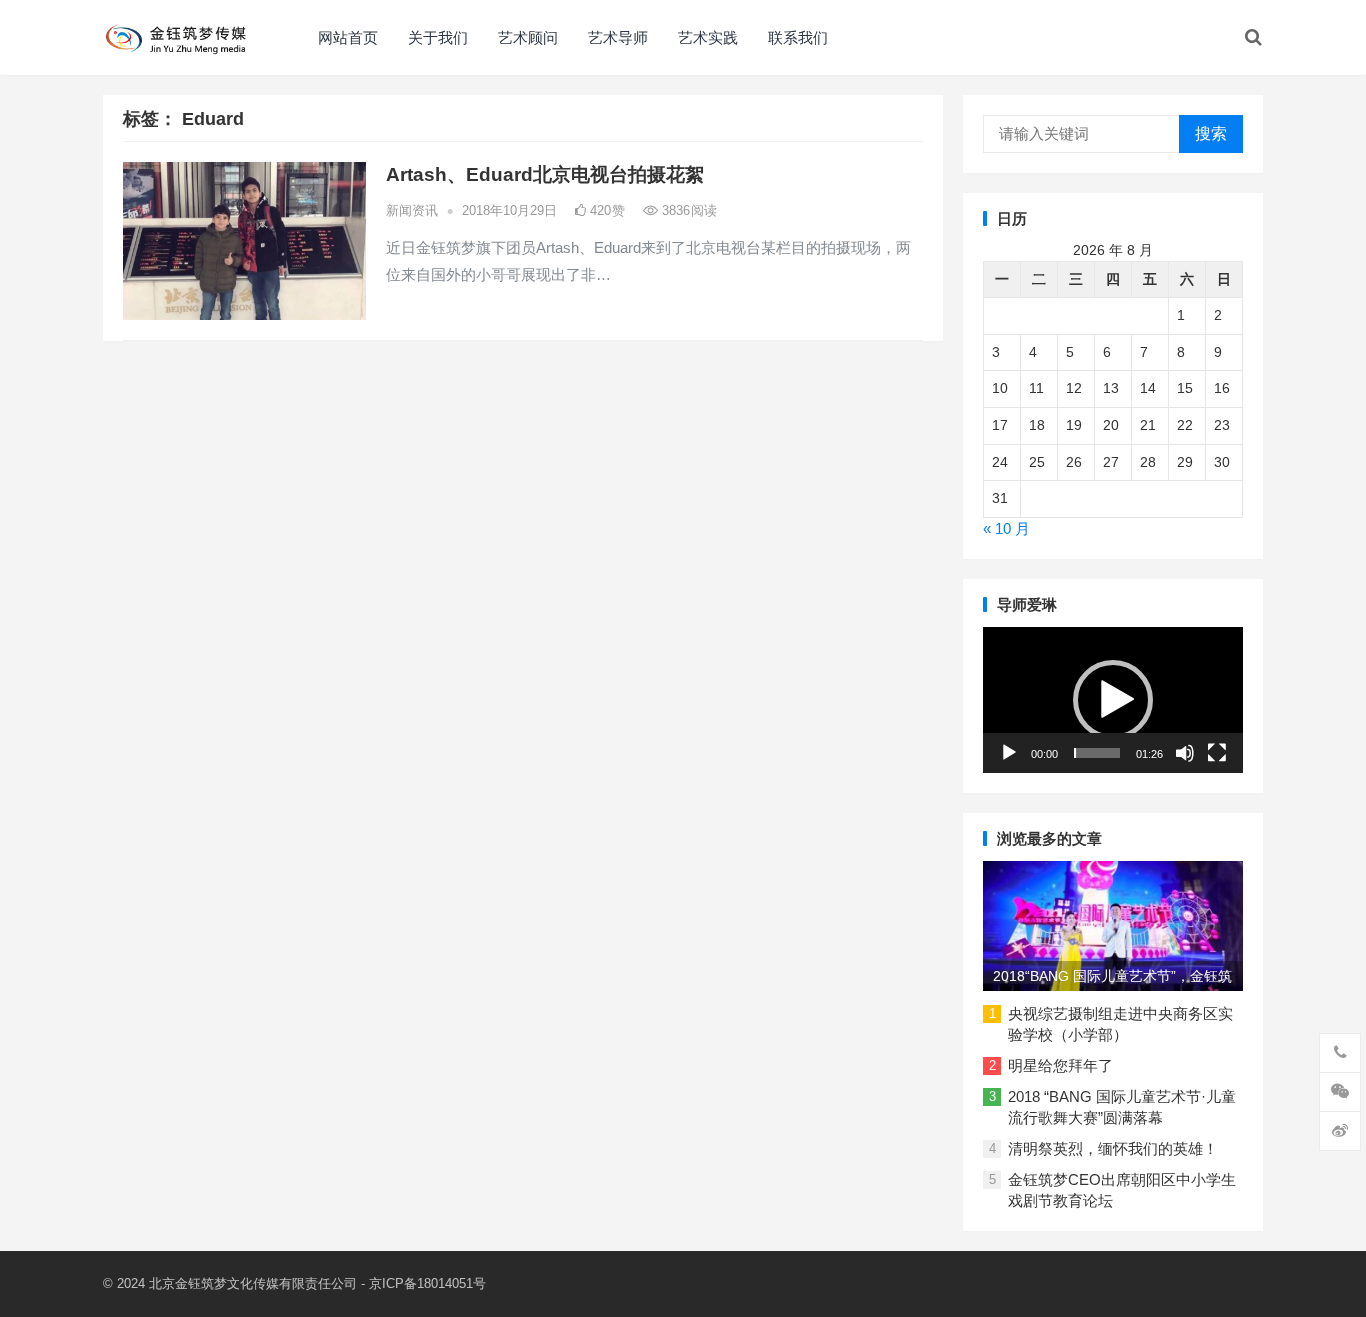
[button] (1113, 700)
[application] (1113, 700)
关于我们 (438, 37)
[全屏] (1217, 753)
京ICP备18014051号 (427, 1283)
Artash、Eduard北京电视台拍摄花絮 (545, 174)
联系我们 (798, 37)
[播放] (1009, 753)
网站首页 (348, 37)
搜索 (1211, 133)
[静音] (1185, 753)
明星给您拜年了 (1060, 1065)
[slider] (1097, 753)
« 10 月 (1006, 528)
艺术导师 (618, 37)
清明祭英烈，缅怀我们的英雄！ (1113, 1148)
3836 (687, 210)
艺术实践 (708, 37)
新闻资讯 (412, 210)
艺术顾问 (528, 37)
